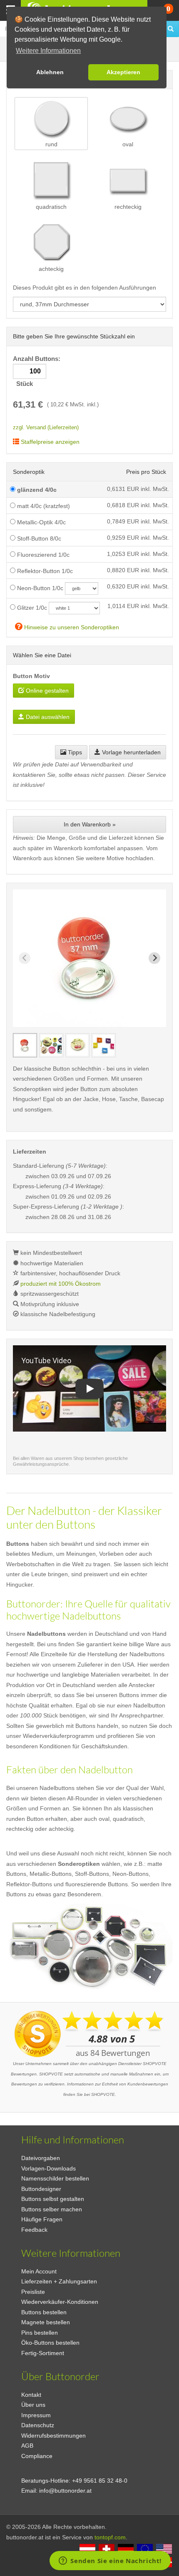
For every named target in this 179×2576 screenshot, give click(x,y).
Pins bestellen (40, 2333)
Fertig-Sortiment (43, 2353)
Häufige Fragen (42, 2219)
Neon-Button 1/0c (39, 588)
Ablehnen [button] (50, 72)
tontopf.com (110, 2537)
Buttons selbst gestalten (53, 2199)
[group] (25, 1045)
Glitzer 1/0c (31, 608)
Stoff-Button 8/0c (38, 538)
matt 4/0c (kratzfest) (43, 506)
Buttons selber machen (52, 2209)
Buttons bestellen (44, 2312)
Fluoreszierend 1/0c (42, 555)
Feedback (34, 2230)
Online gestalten (46, 691)
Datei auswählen (47, 717)
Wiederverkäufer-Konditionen (60, 2302)
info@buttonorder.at (65, 2491)
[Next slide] (154, 958)
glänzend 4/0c (36, 490)
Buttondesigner (41, 2189)
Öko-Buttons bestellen (50, 2343)
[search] (171, 29)
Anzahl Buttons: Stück (37, 372)
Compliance (37, 2456)
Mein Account (39, 2271)
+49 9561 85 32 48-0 (100, 2481)
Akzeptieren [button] (123, 72)
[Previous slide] (25, 958)
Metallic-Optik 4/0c (41, 522)
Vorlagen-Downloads (48, 2168)
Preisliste (33, 2292)
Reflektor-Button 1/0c (44, 571)
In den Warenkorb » (90, 824)
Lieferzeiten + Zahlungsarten (59, 2281)
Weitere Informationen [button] (48, 51)
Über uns (33, 2405)
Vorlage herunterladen (131, 752)
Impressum (36, 2415)
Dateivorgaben (41, 2158)
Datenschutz (38, 2425)
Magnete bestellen (46, 2322)
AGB (27, 2446)
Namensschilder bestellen (55, 2178)
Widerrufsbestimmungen (53, 2436)
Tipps (74, 752)
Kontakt (31, 2395)
